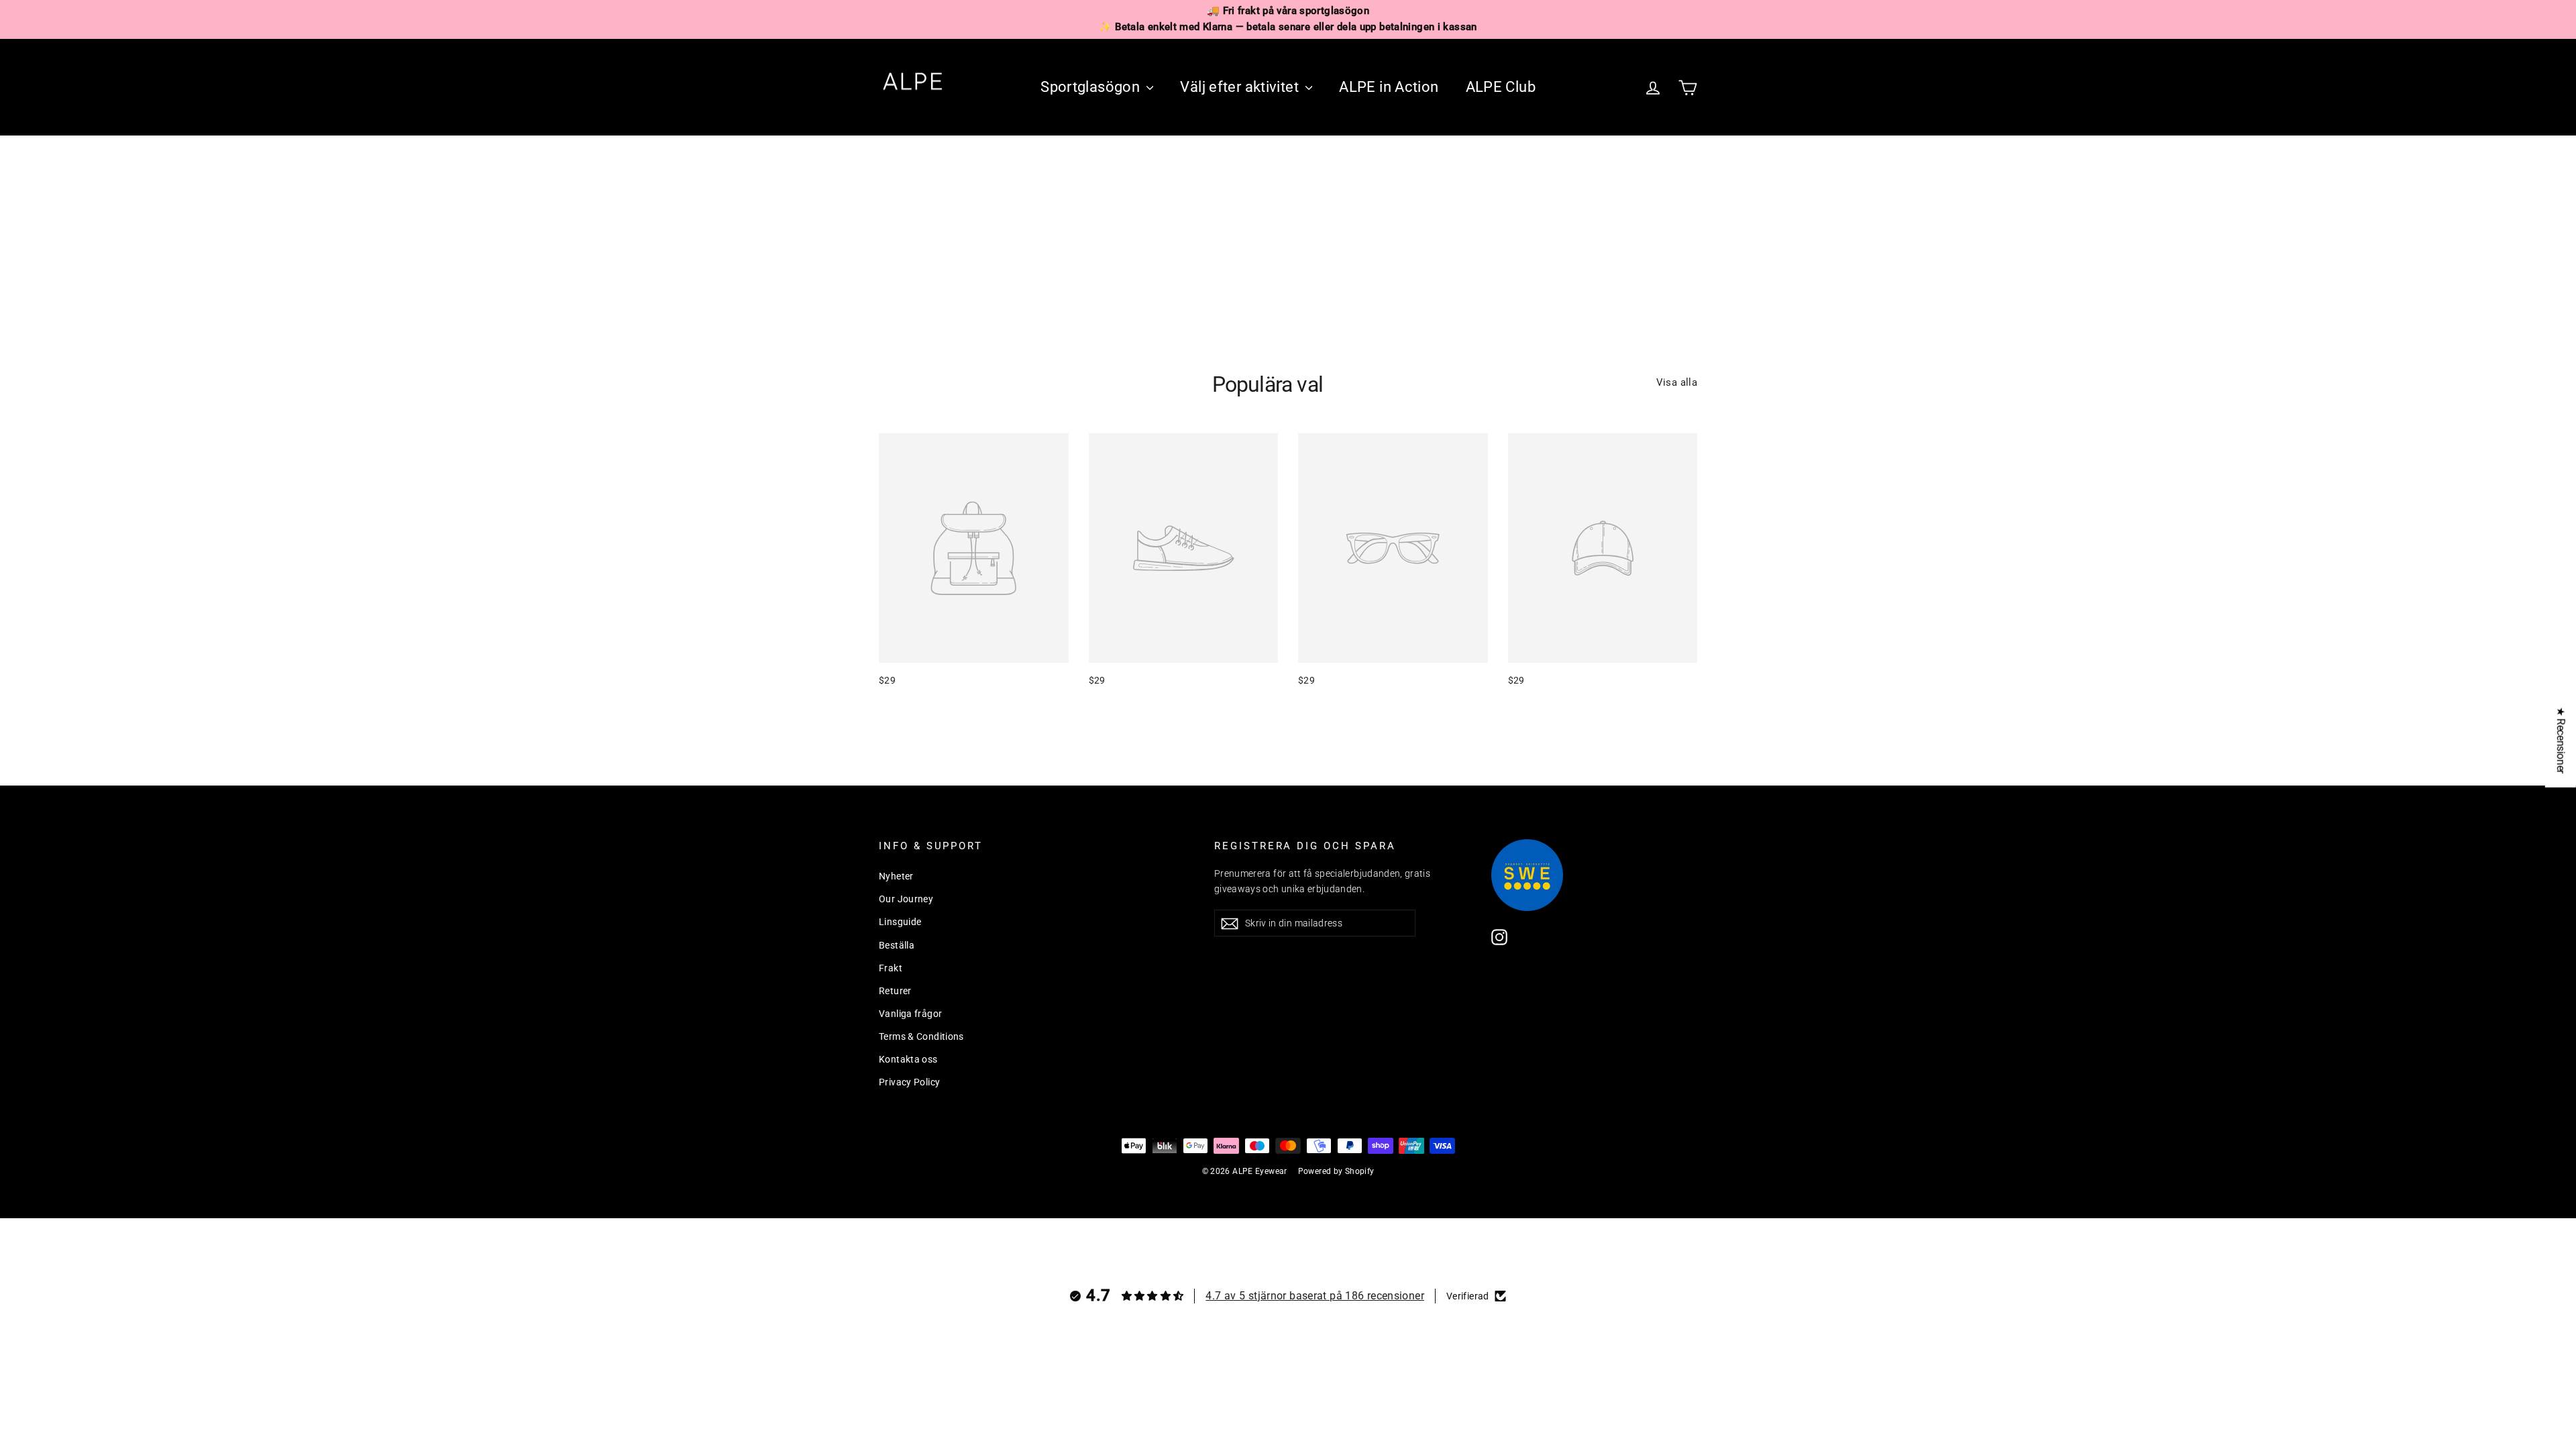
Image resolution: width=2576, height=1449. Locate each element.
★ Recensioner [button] (2561, 740)
